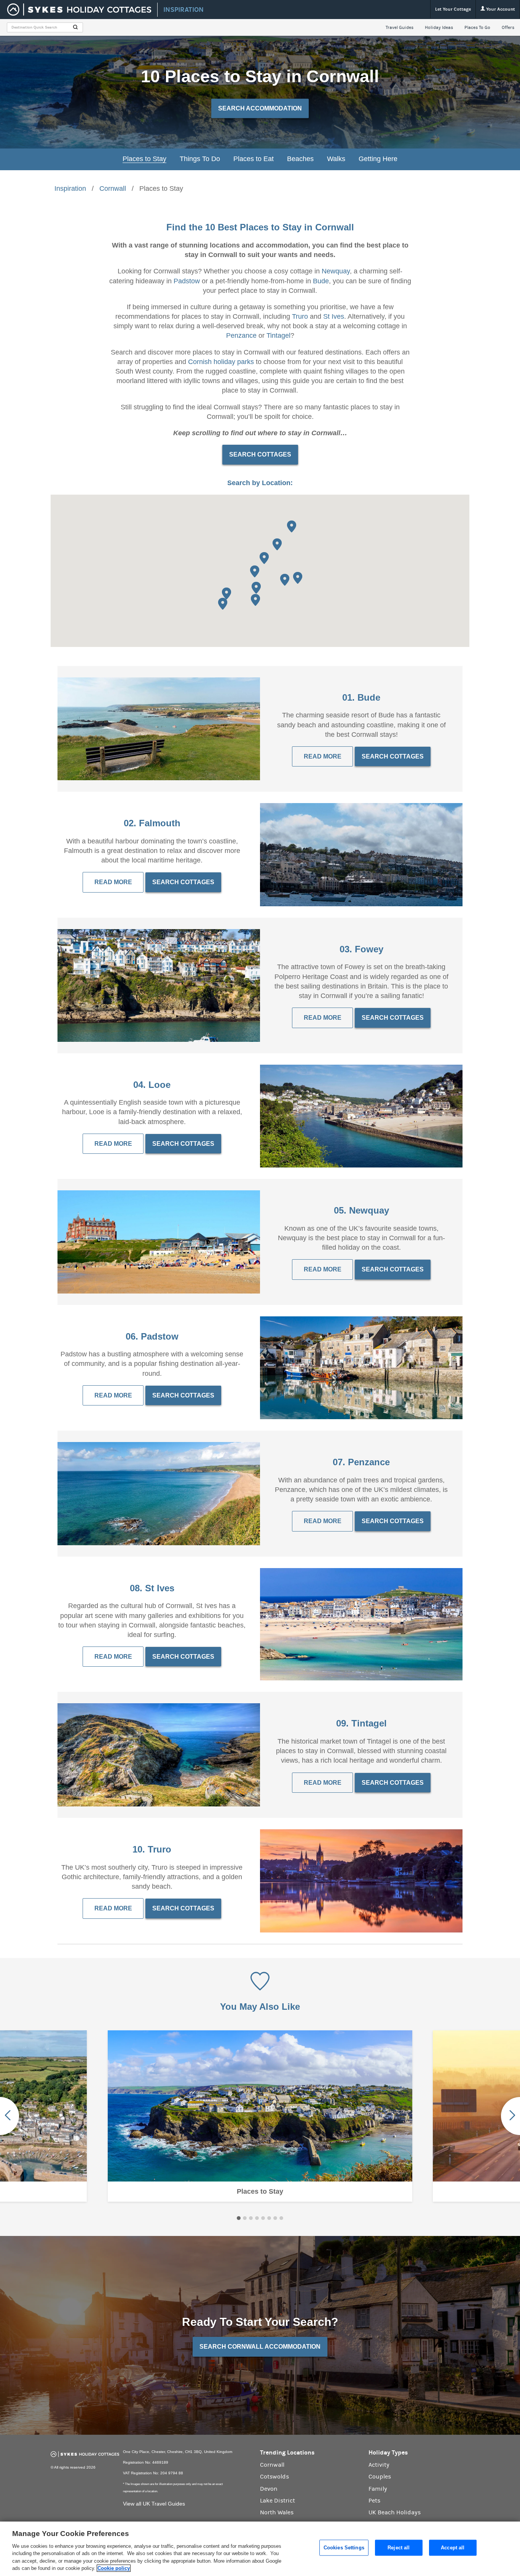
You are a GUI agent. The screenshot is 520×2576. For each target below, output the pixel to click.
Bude (321, 281)
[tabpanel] (260, 2116)
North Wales (277, 2512)
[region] (260, 2549)
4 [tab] (257, 2218)
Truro (300, 316)
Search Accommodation (260, 108)
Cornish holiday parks (221, 362)
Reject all (399, 2548)
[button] (285, 580)
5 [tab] (263, 2218)
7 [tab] (275, 2218)
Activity (379, 2465)
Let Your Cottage (453, 9)
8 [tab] (281, 2218)
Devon (269, 2489)
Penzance (241, 335)
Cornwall (113, 188)
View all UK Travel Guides (154, 2504)
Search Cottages (260, 454)
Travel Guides (400, 27)
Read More (323, 756)
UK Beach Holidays (395, 2512)
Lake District (278, 2501)
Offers (508, 27)
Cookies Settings (344, 2548)
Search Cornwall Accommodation (260, 2347)
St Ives (334, 316)
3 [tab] (251, 2218)
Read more (323, 1269)
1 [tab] (239, 2218)
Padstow (187, 281)
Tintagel (278, 335)
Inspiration (70, 188)
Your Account (500, 9)
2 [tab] (245, 2218)
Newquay (336, 271)
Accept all (453, 2548)
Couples (380, 2477)
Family (378, 2489)
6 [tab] (269, 2218)
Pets (374, 2501)
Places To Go (477, 27)
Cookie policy (114, 2568)
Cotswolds (274, 2477)
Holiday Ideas (439, 27)
